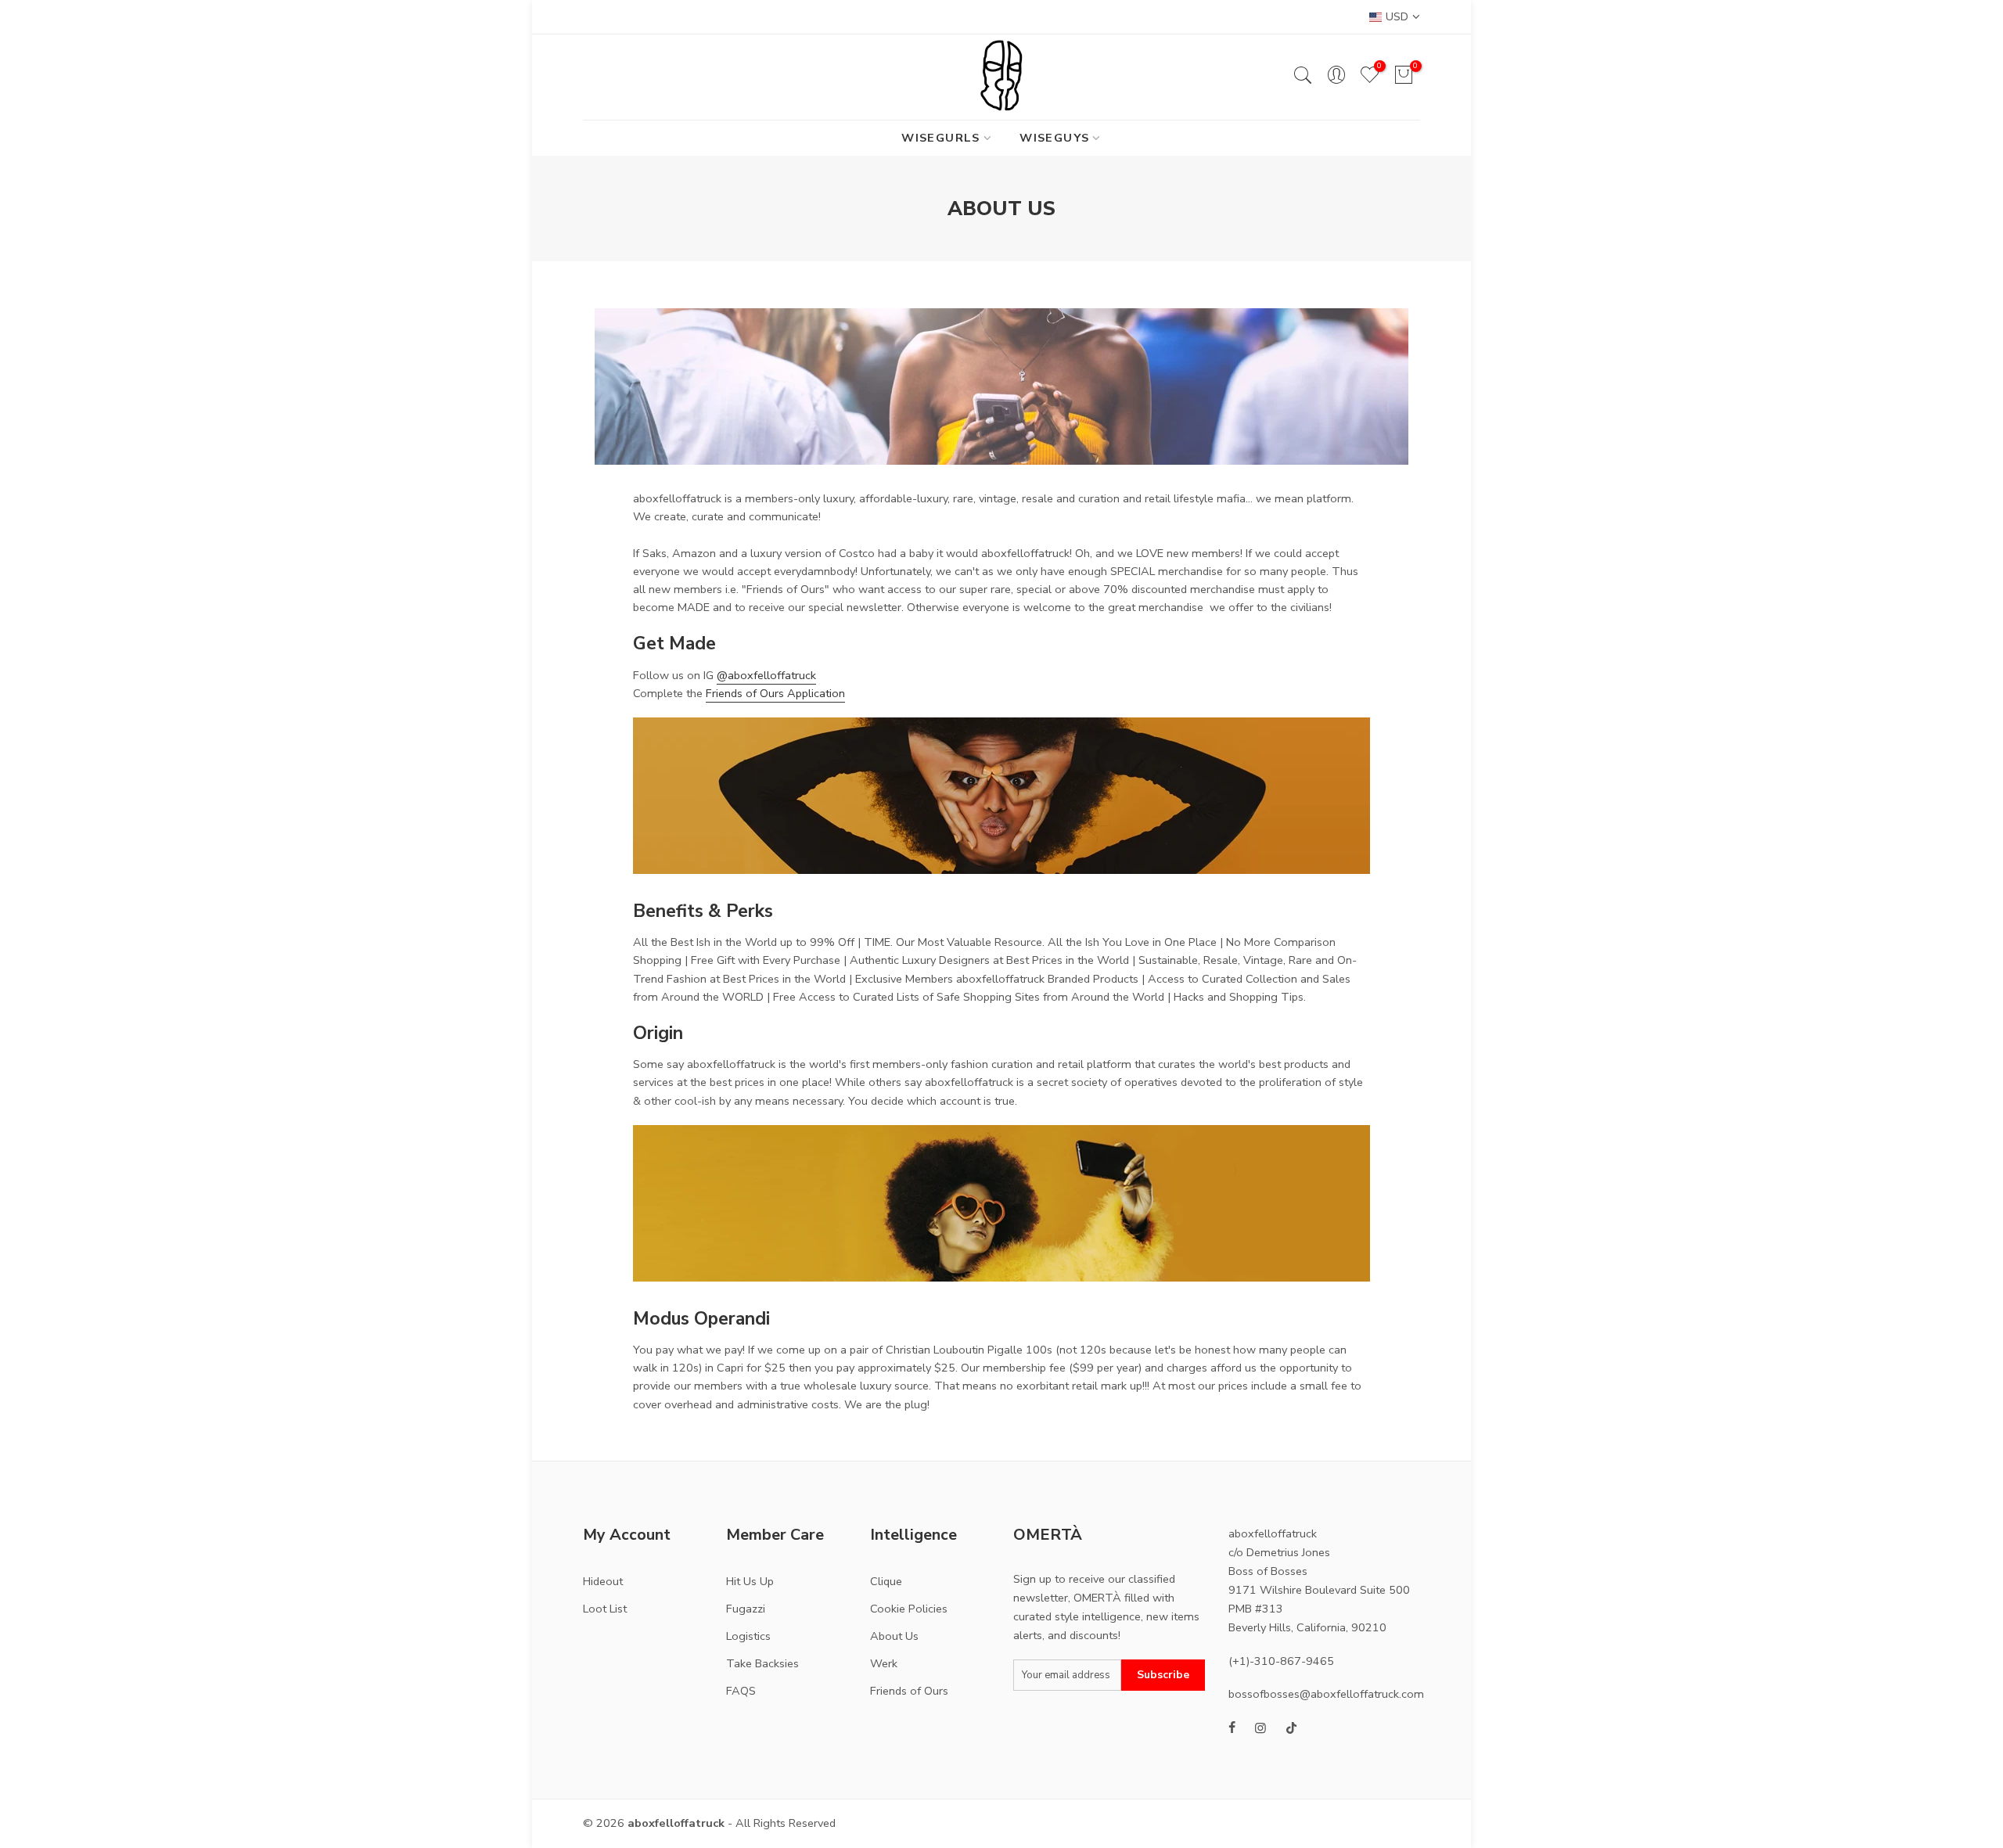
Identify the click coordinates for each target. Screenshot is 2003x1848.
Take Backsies (762, 1663)
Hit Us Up (750, 1581)
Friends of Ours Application (775, 693)
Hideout (603, 1581)
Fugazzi (746, 1609)
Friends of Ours (909, 1691)
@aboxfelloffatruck (766, 675)
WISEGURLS (941, 138)
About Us (894, 1636)
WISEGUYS (1054, 138)
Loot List (605, 1609)
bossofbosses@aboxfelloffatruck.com (1326, 1694)
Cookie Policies (909, 1609)
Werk (884, 1663)
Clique (886, 1581)
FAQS (741, 1691)
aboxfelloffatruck (676, 1823)
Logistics (748, 1636)
